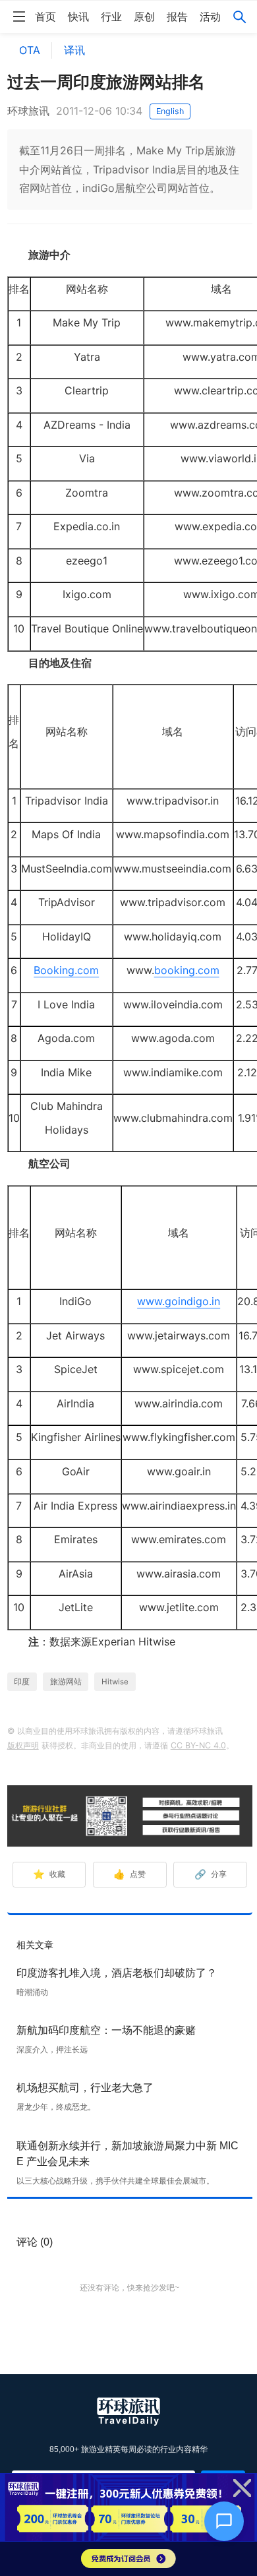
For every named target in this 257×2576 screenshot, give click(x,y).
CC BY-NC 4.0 (198, 1745)
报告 (177, 16)
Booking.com (66, 970)
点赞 (129, 1874)
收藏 (49, 1874)
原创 (144, 16)
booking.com (187, 970)
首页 (45, 16)
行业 (111, 16)
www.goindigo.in (179, 1301)
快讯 (78, 16)
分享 (211, 1874)
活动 (210, 16)
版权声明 (23, 1745)
